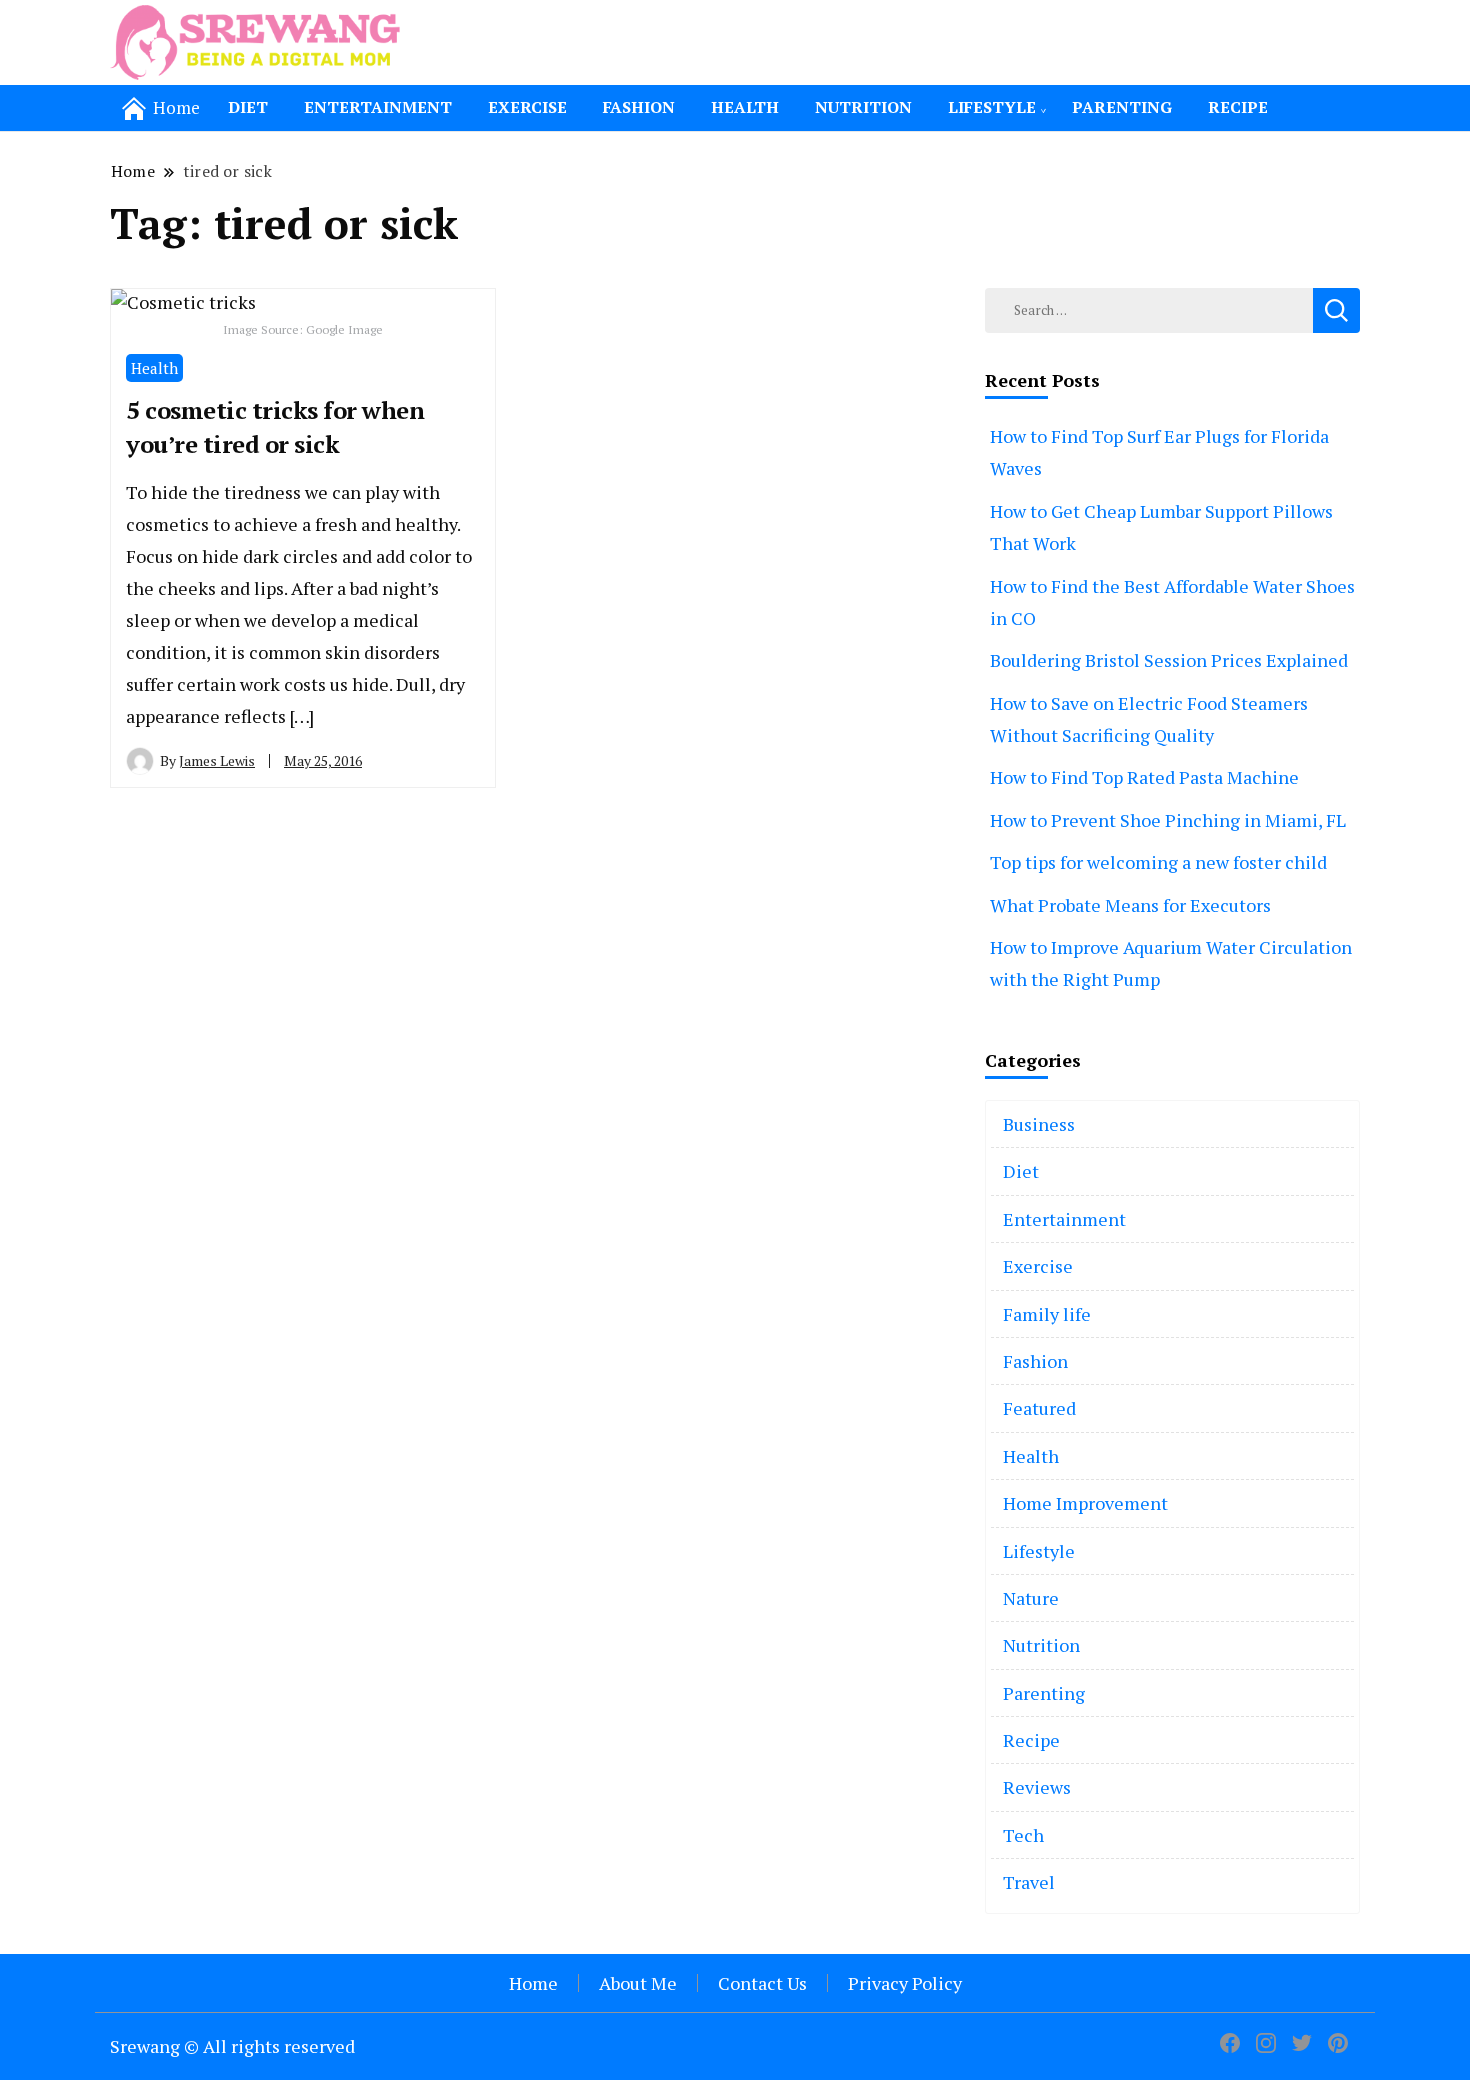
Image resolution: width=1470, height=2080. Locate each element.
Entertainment (378, 107)
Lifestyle (992, 107)
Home (533, 1983)
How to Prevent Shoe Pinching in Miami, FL (1168, 820)
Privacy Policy (905, 1983)
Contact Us (762, 1983)
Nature (1031, 1598)
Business (1039, 1124)
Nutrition (863, 107)
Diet (248, 107)
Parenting (1122, 107)
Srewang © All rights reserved (232, 2046)
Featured (1039, 1408)
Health (745, 107)
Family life (1047, 1314)
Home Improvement (1085, 1503)
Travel (1029, 1882)
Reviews (1037, 1787)
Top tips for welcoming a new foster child (1158, 862)
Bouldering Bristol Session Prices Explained (1169, 660)
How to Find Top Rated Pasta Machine (1144, 777)
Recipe (1238, 107)
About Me (638, 1983)
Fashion (639, 107)
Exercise (527, 107)
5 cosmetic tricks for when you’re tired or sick (275, 427)
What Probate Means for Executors (1130, 905)
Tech (1023, 1835)
